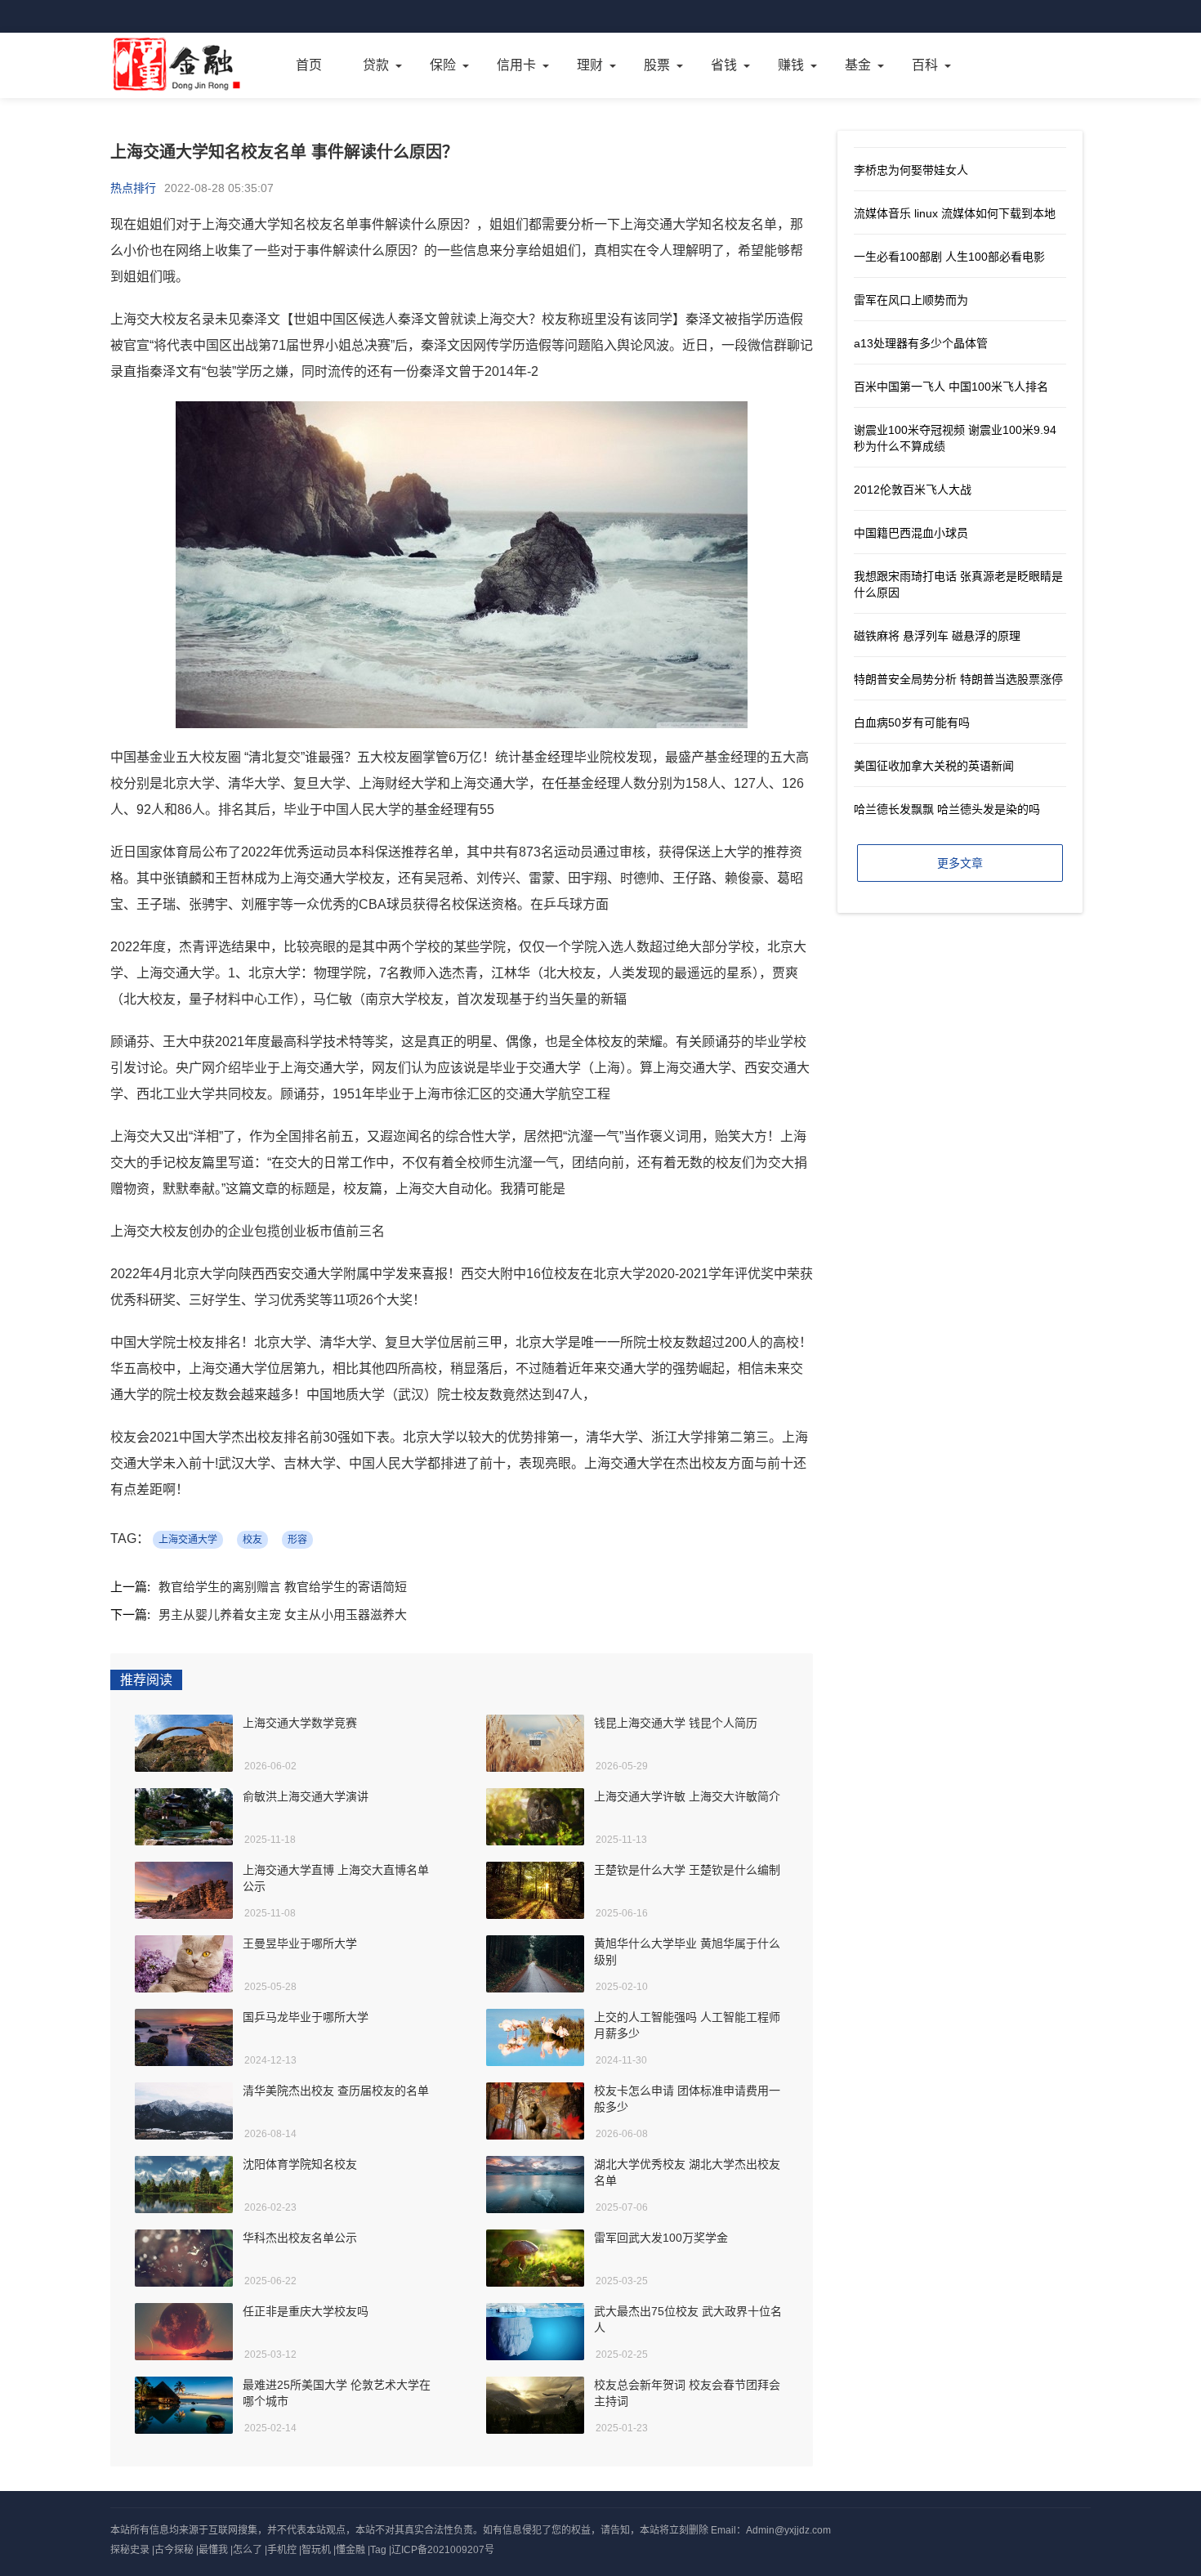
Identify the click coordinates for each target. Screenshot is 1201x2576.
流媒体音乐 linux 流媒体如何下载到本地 (955, 213)
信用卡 (516, 65)
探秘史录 (130, 2550)
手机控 (282, 2550)
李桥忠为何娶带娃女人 (911, 170)
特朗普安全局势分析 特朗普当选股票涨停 (958, 679)
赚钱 (791, 65)
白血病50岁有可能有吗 (912, 722)
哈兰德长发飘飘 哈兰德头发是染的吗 (947, 809)
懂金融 (350, 2550)
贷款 (376, 65)
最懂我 (213, 2550)
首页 (309, 65)
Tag (378, 2550)
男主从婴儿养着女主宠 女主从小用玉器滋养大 (283, 1614)
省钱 (724, 65)
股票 (657, 65)
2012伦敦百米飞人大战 (913, 490)
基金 (858, 65)
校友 (252, 1540)
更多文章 (960, 863)
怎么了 (248, 2550)
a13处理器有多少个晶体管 (921, 343)
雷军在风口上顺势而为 (911, 300)
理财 (590, 65)
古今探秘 (174, 2550)
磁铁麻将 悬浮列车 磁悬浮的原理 (937, 636)
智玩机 (316, 2550)
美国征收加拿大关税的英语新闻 (934, 766)
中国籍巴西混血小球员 (911, 533)
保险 (443, 65)
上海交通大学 (188, 1540)
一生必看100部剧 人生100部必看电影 (949, 257)
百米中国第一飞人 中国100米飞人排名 (951, 387)
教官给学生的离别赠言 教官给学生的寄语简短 (283, 1587)
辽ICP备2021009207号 (443, 2550)
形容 (297, 1540)
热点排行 (133, 188)
